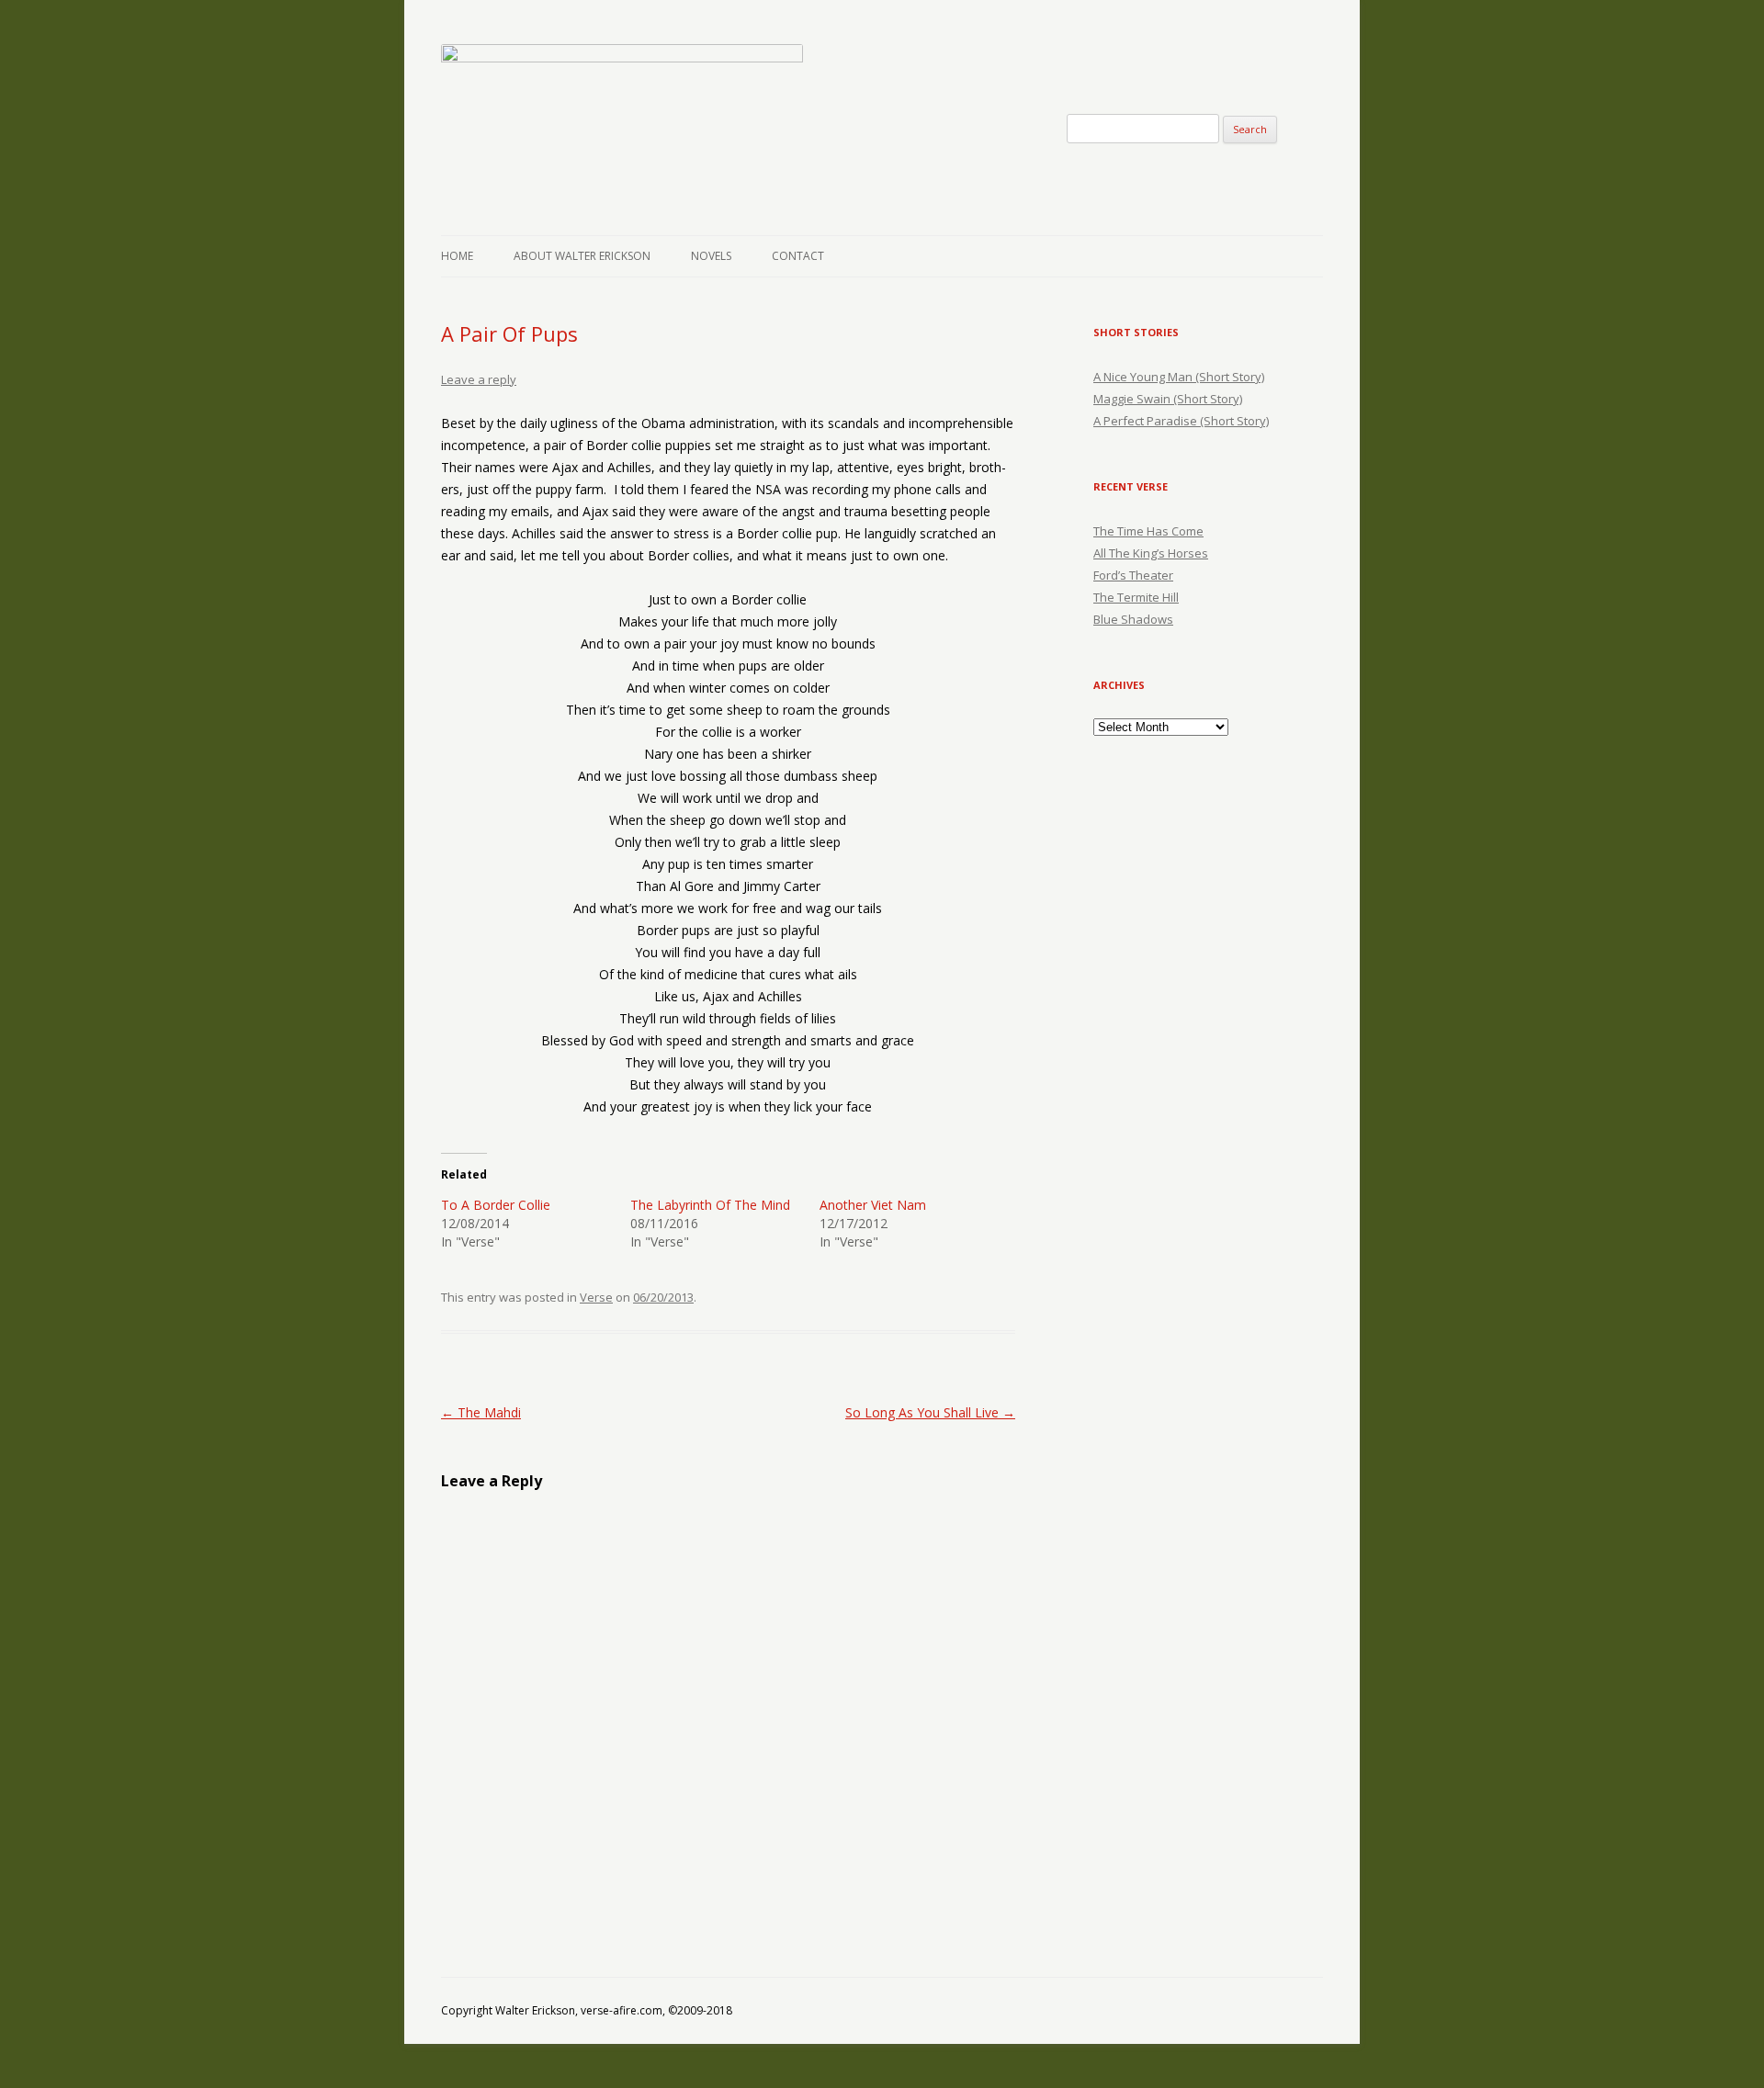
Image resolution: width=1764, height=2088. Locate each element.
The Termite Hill (1136, 597)
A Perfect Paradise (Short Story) (1181, 421)
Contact (798, 256)
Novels (711, 256)
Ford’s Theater (1133, 575)
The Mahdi (481, 1412)
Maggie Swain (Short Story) (1168, 399)
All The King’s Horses (1151, 553)
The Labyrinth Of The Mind (710, 1205)
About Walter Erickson (582, 256)
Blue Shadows (1133, 619)
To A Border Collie (496, 1205)
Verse (596, 1297)
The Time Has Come (1148, 531)
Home (457, 256)
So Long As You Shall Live (930, 1412)
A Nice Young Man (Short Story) (1179, 377)
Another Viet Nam (873, 1205)
